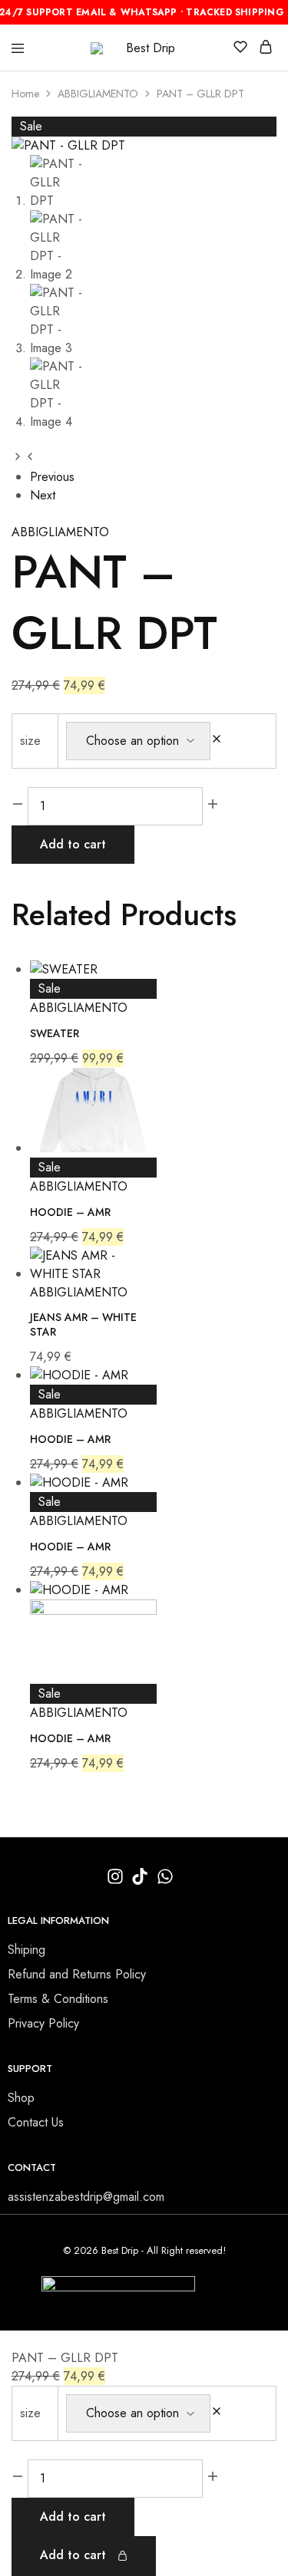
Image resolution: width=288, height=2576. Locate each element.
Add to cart (73, 844)
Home (25, 94)
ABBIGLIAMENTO (98, 94)
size (30, 741)
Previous (52, 477)
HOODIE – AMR (70, 1212)
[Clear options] (217, 741)
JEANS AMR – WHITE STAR (83, 1324)
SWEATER (55, 1033)
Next (43, 495)
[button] (18, 456)
